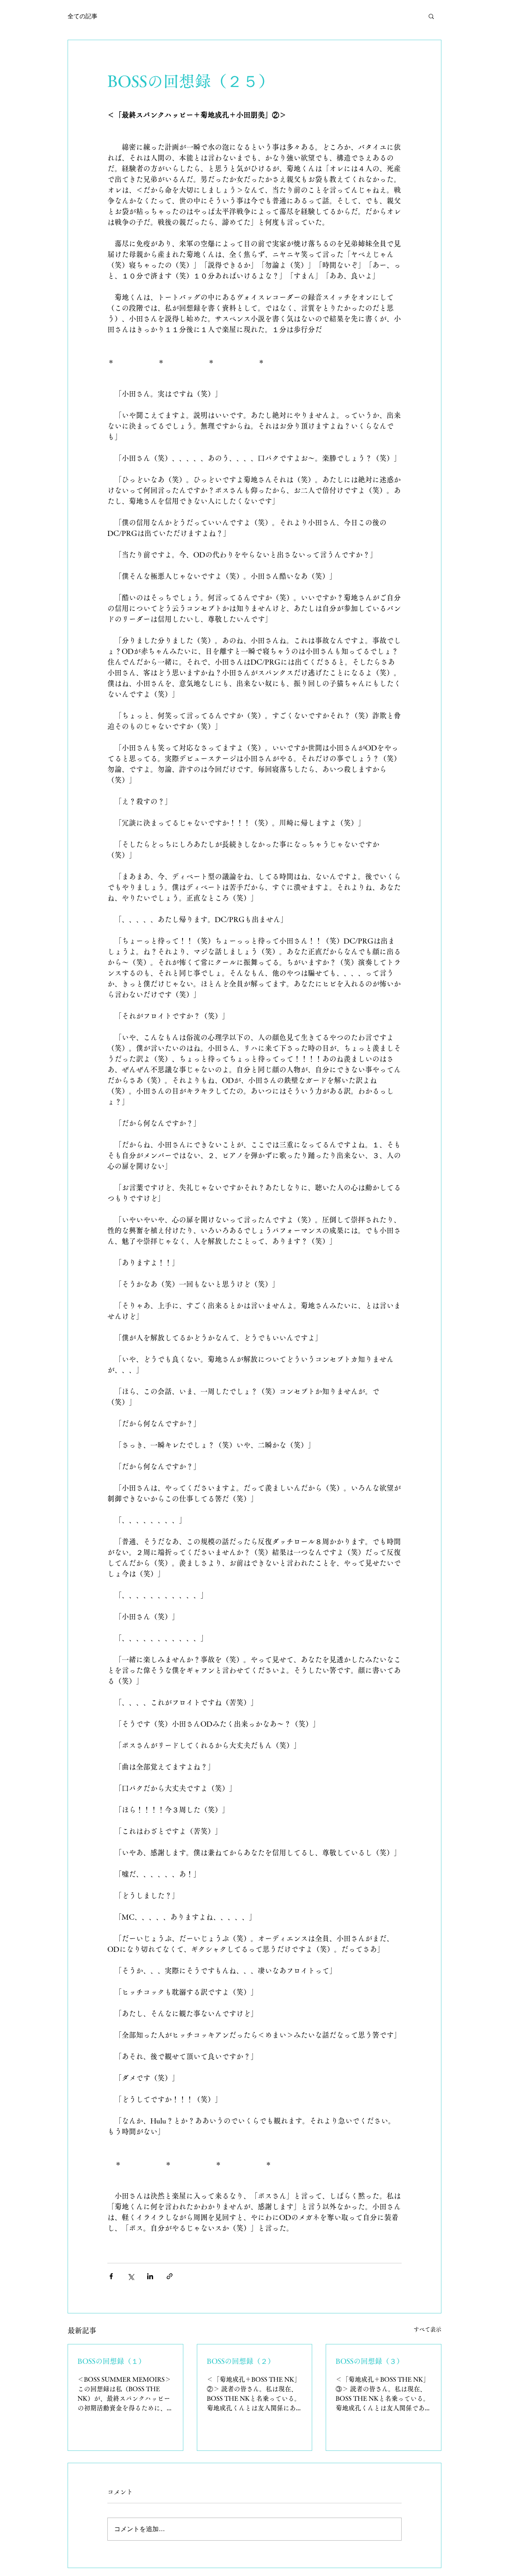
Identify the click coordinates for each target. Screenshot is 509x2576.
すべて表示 (427, 2329)
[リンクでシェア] (170, 2276)
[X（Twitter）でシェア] (131, 2276)
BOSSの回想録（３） (370, 2361)
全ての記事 (83, 16)
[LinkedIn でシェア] (150, 2276)
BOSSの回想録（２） (241, 2361)
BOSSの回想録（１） (112, 2361)
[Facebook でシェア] (111, 2276)
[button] (431, 16)
